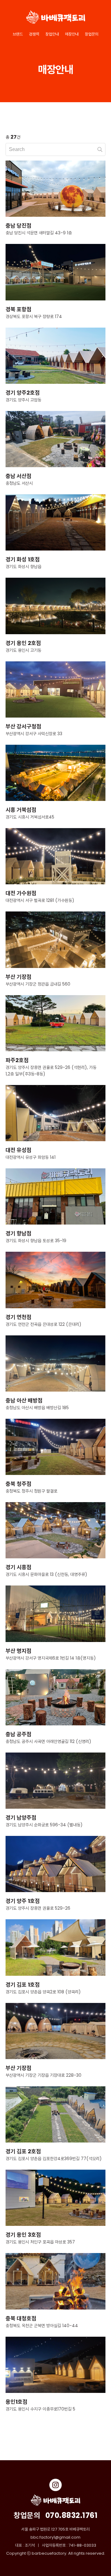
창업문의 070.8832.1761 (55, 2515)
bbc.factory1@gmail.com (55, 2537)
